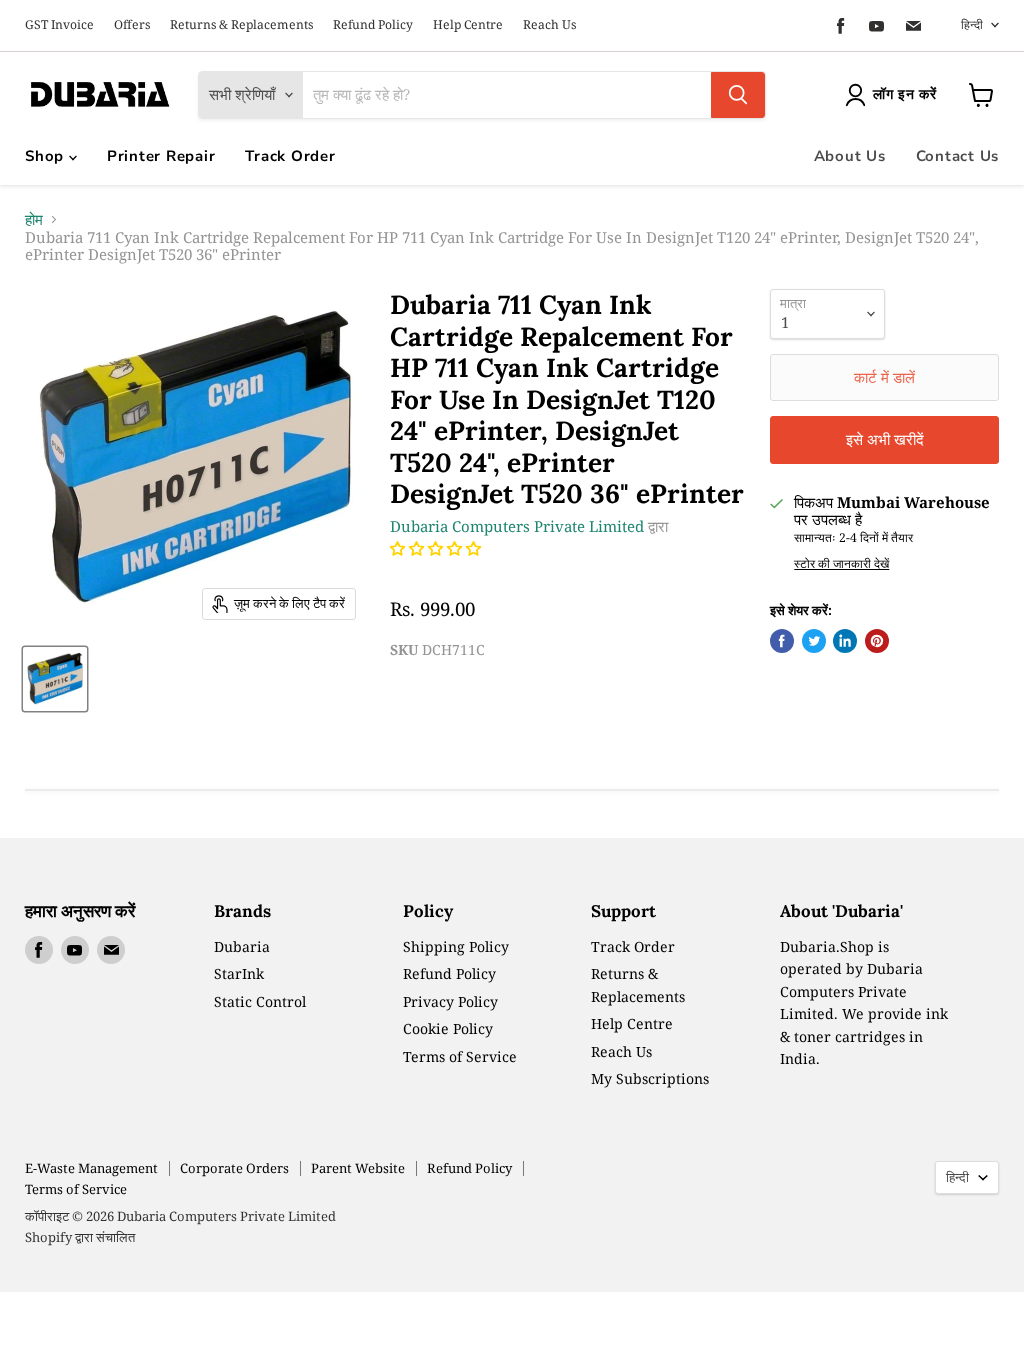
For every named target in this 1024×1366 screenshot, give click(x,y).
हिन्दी (972, 24)
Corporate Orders (234, 1168)
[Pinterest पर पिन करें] (877, 641)
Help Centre (468, 25)
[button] (437, 548)
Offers (132, 25)
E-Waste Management (91, 1168)
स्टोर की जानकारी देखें (841, 564)
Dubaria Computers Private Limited (517, 526)
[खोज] (738, 95)
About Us (850, 156)
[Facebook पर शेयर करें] (782, 641)
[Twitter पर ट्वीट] (814, 641)
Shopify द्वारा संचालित (80, 1237)
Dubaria (242, 946)
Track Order (290, 156)
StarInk (239, 973)
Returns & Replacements (241, 25)
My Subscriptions (650, 1078)
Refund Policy (373, 25)
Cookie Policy (448, 1028)
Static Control (260, 1001)
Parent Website (358, 1168)
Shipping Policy (456, 946)
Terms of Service (460, 1056)
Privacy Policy (450, 1001)
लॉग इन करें (905, 94)
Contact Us (958, 156)
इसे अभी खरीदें (885, 439)
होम (34, 219)
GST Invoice (59, 25)
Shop (47, 156)
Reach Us (549, 25)
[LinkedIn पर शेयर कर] (845, 641)
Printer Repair (161, 156)
